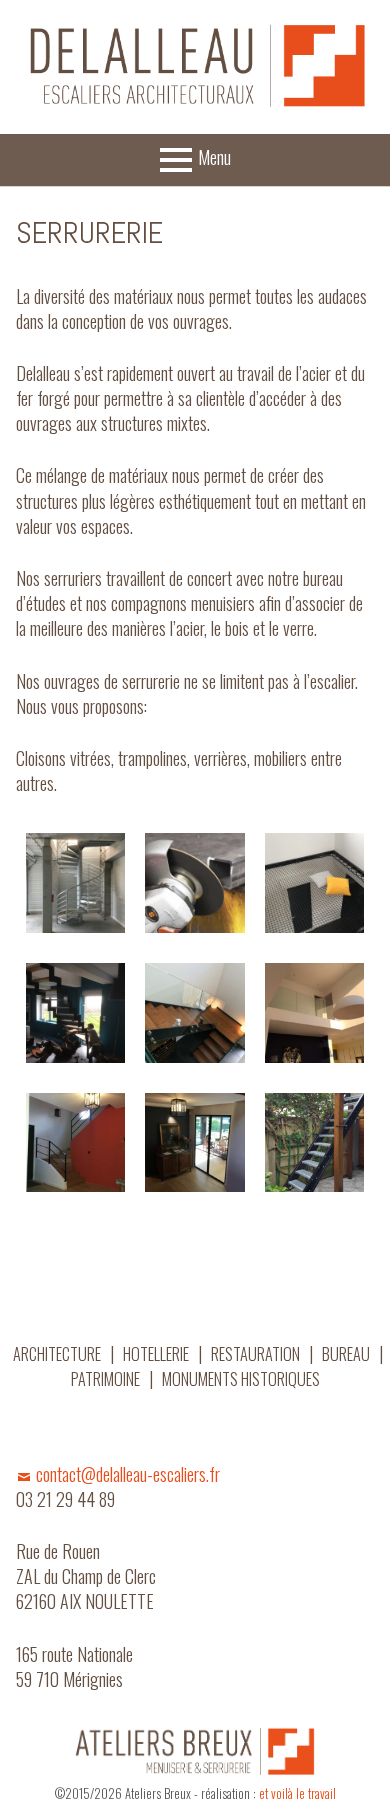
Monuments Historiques (241, 1379)
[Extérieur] (315, 1143)
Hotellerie (156, 1354)
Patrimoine (105, 1379)
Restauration (255, 1354)
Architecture (57, 1354)
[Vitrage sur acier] (195, 1013)
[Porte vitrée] (195, 1143)
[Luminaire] (76, 1143)
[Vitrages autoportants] (315, 1013)
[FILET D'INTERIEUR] (315, 883)
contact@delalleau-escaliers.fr (128, 1474)
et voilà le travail (297, 1793)
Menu (214, 157)
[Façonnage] (195, 883)
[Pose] (76, 1013)
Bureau (346, 1354)
